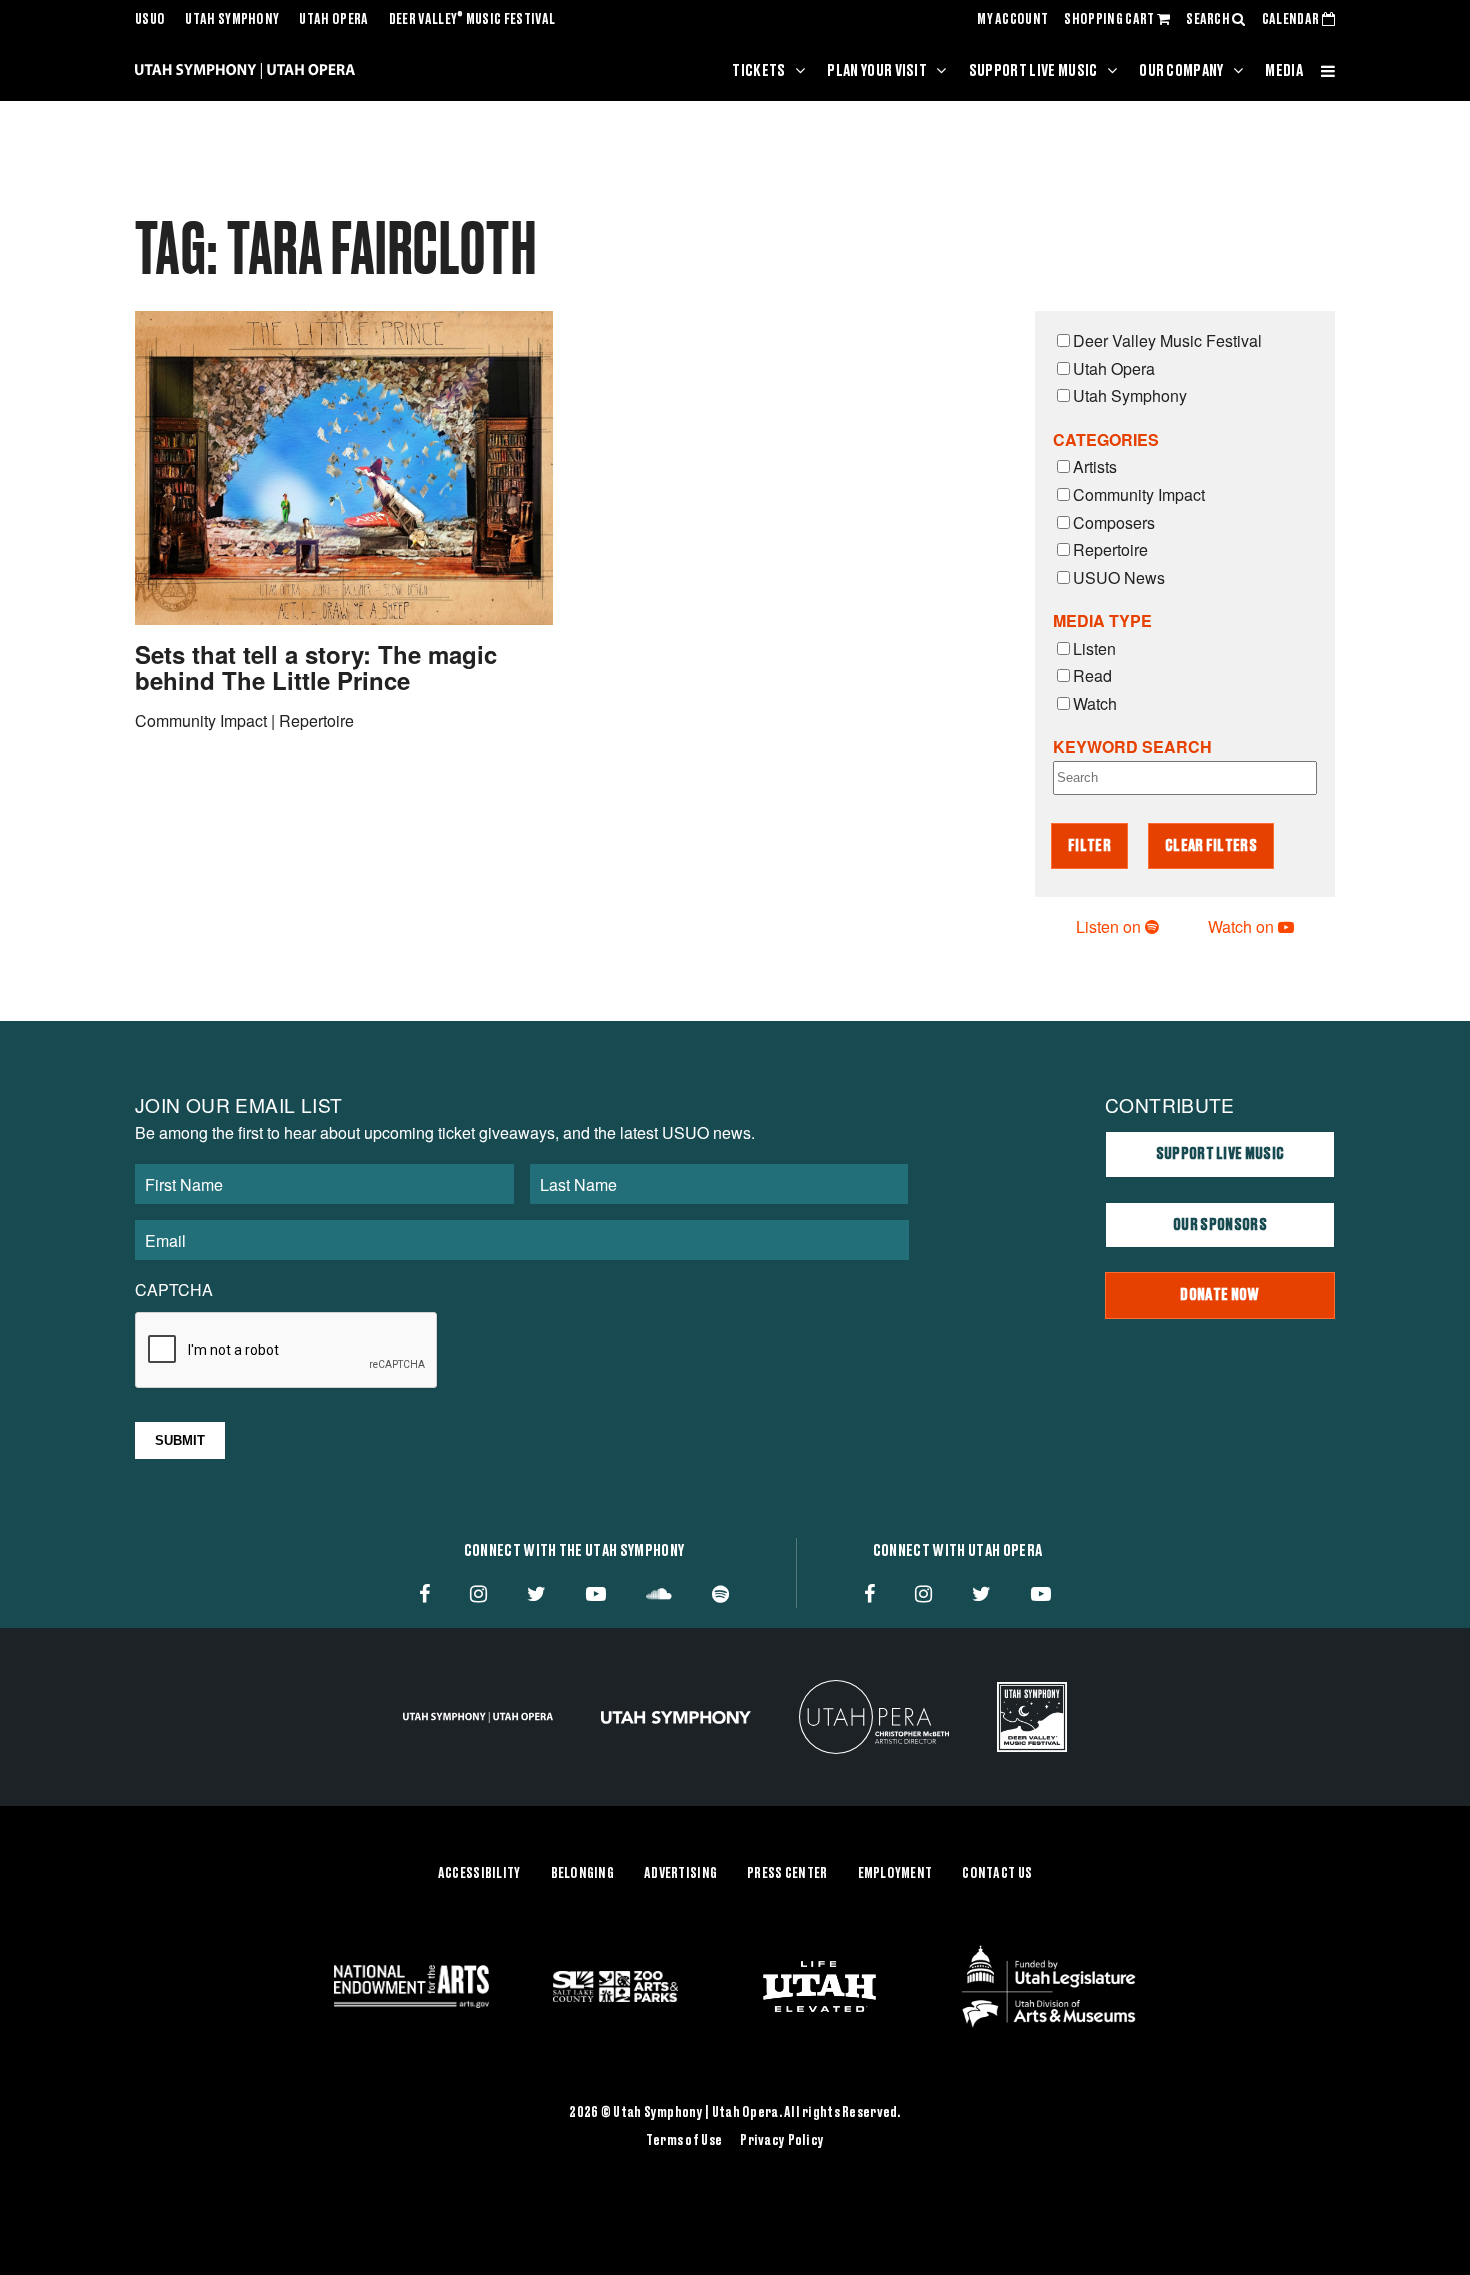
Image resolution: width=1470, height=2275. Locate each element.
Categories (1106, 439)
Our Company (1181, 71)
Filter (1089, 846)
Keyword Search (1132, 746)
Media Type (1102, 620)
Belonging (583, 1874)
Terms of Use (684, 2141)
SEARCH (1209, 20)
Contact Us (997, 1874)
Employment (895, 1874)
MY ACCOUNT (1012, 20)
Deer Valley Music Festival (472, 20)
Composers (1114, 522)
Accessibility (479, 1874)
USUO (150, 20)
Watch (1095, 703)
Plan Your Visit (877, 71)
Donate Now (1219, 1295)
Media (1284, 71)
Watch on (1243, 926)
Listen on (1110, 926)
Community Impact (1139, 494)
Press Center (787, 1874)
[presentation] (287, 1351)
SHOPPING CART (1110, 20)
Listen (1094, 648)
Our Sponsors (1220, 1225)
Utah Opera (333, 20)
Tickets (758, 71)
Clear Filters (1211, 846)
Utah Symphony (232, 20)
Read (1092, 675)
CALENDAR (1292, 20)
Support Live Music (1033, 71)
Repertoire (1110, 549)
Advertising (680, 1874)
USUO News (1119, 577)
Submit (180, 1440)
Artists (1095, 466)
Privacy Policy (782, 2141)
